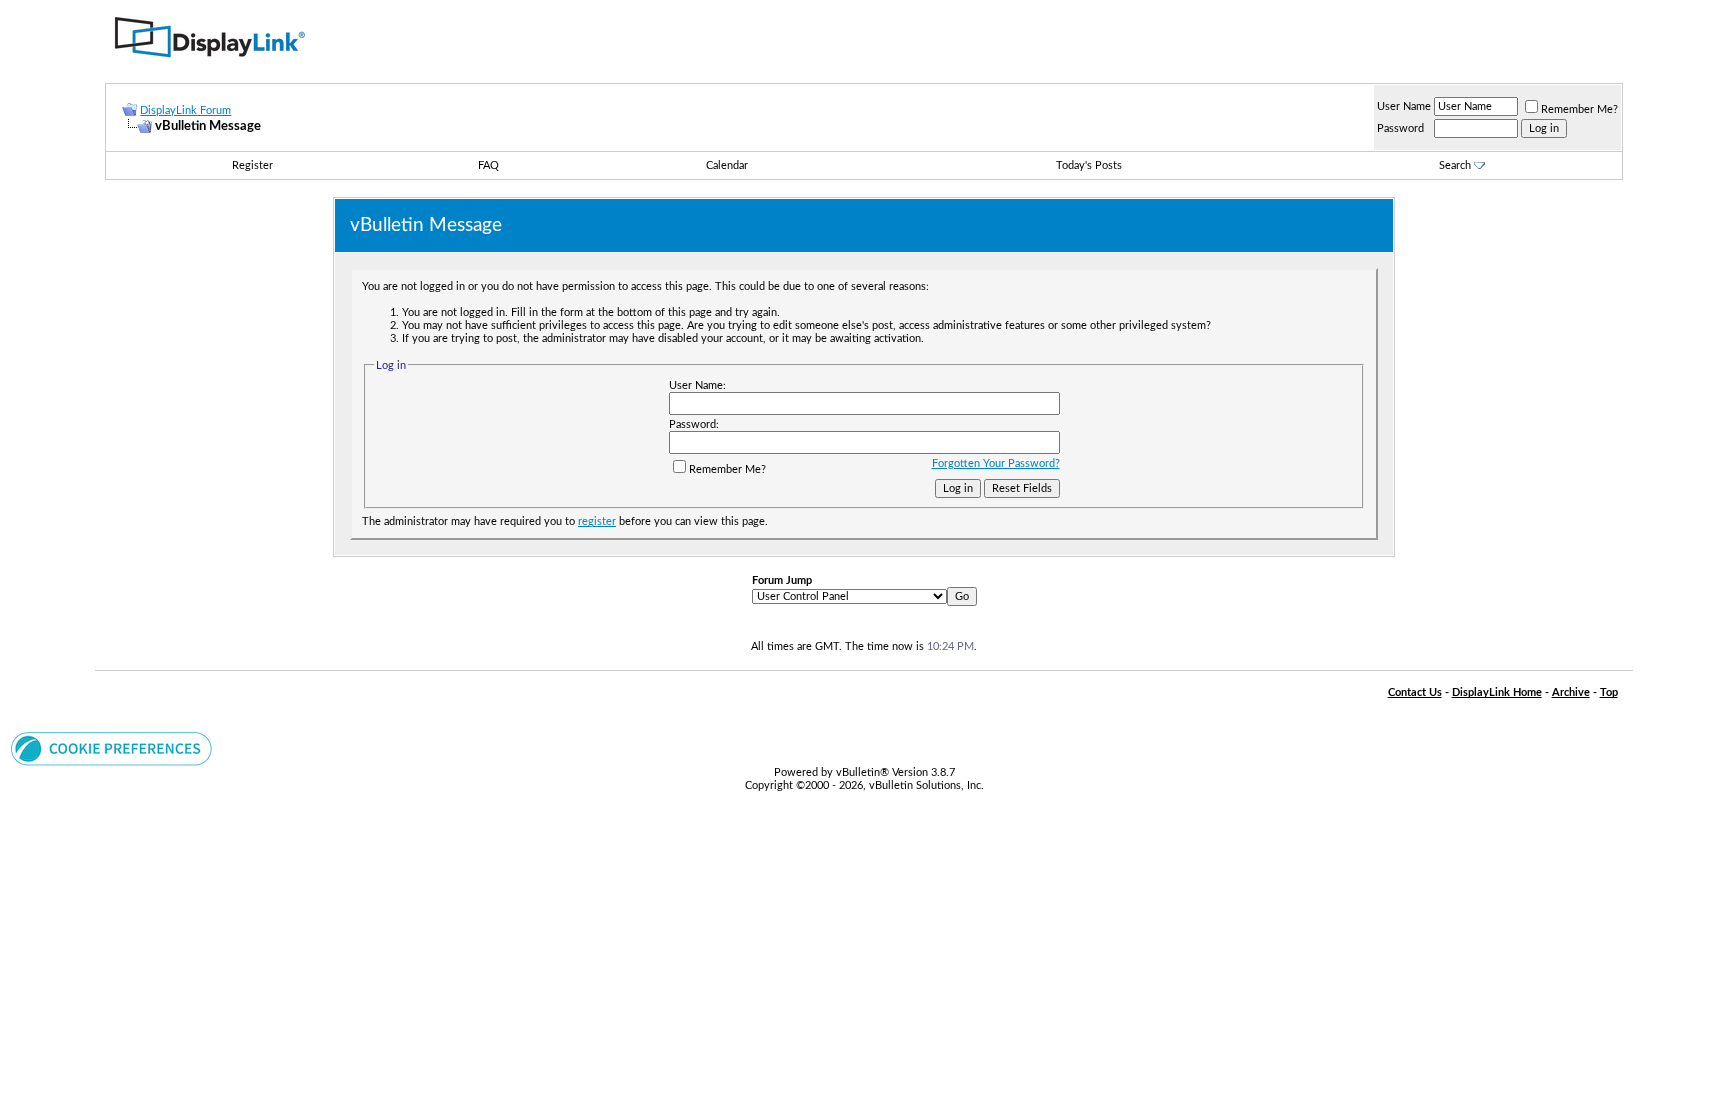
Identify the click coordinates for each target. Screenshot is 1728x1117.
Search (1455, 165)
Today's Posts (1089, 165)
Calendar (727, 165)
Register (252, 165)
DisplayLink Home (1497, 692)
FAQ (488, 165)
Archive (1571, 692)
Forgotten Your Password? (996, 463)
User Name (1404, 106)
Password (1400, 128)
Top (1609, 692)
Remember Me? (1579, 109)
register (597, 521)
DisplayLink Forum (185, 110)
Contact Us (1415, 692)
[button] (111, 762)
